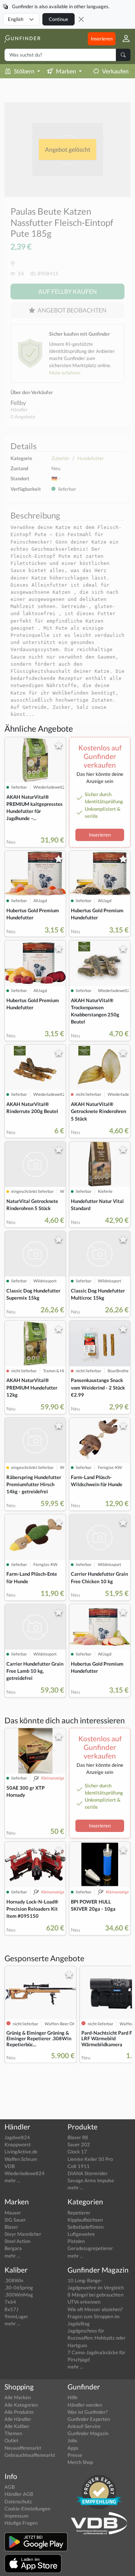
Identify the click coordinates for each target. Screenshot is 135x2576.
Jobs (72, 2440)
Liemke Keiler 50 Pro (90, 2159)
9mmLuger (16, 2316)
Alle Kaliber (17, 2426)
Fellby (18, 403)
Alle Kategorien (21, 2405)
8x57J (11, 2309)
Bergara (13, 2248)
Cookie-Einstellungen (27, 2509)
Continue (58, 19)
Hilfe (73, 2397)
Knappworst (18, 2144)
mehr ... (12, 2180)
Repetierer (79, 2213)
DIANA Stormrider (88, 2173)
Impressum (16, 2516)
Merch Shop (80, 2462)
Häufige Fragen (21, 2523)
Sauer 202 (79, 2144)
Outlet (11, 2440)
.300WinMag (19, 2295)
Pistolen (76, 2241)
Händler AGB (19, 2494)
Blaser (11, 2227)
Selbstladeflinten (85, 2227)
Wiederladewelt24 (25, 2173)
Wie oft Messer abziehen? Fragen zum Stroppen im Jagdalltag (95, 2316)
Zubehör (60, 458)
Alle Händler (18, 2419)
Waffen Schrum (21, 2159)
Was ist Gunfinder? (88, 2412)
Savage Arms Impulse (91, 2180)
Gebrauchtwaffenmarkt (30, 2455)
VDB (10, 2166)
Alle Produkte (19, 2412)
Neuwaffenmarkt (23, 2448)
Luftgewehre (81, 2234)
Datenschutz (18, 2501)
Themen (13, 2433)
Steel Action (17, 2241)
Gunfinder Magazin (88, 2433)
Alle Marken (18, 2397)
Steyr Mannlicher (23, 2234)
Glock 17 (77, 2152)
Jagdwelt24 (17, 2137)
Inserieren (102, 39)
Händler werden (85, 2405)
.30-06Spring (19, 2288)
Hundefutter (91, 458)
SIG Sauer (15, 2220)
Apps (73, 2448)
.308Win (14, 2280)
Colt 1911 (79, 2166)
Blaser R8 (78, 2137)
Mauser (13, 2213)
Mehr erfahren (65, 373)
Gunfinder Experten (89, 2419)
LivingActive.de (21, 2152)
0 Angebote (23, 417)
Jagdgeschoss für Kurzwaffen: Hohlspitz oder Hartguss (97, 2338)
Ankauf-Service (84, 2426)
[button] (123, 39)
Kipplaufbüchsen (85, 2220)
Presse (75, 2455)
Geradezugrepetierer (90, 2248)
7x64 (10, 2302)
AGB (10, 2487)
